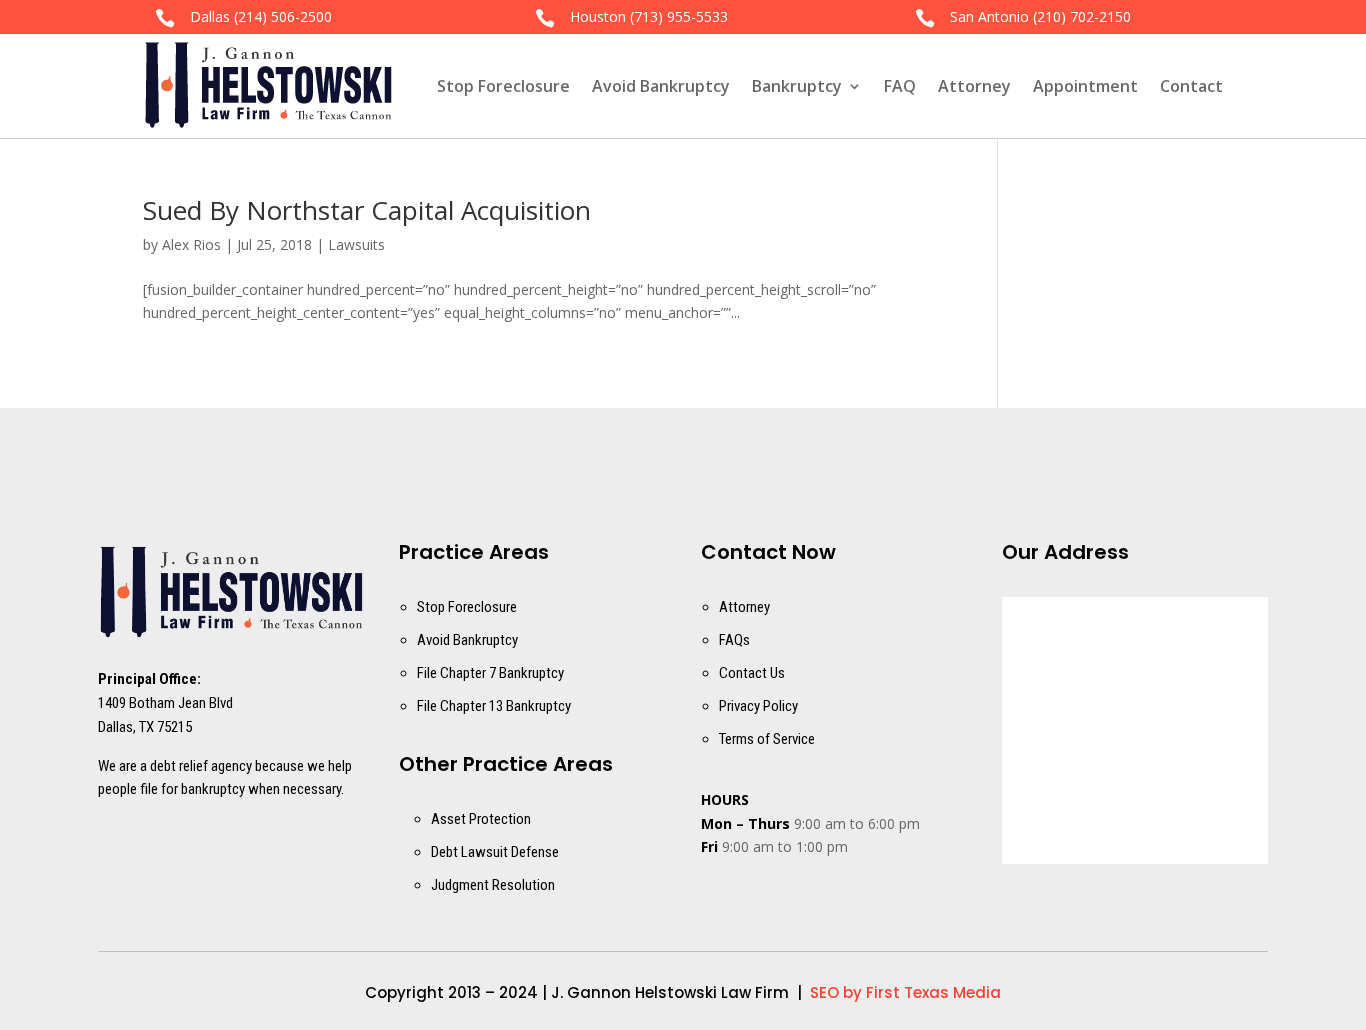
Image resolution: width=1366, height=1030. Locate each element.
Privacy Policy (758, 706)
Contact (1191, 86)
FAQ (900, 86)
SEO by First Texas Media (905, 992)
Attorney (974, 86)
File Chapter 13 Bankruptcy (494, 706)
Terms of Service (767, 739)
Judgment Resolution (493, 885)
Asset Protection (481, 819)
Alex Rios (191, 244)
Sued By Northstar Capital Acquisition (367, 210)
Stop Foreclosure (503, 86)
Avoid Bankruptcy (661, 86)
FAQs (734, 640)
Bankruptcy (797, 86)
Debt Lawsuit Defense (495, 852)
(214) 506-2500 (283, 16)
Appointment (1085, 86)
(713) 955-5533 (679, 16)
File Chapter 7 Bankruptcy (490, 673)
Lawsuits (356, 244)
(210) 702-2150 (1082, 16)
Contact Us (752, 673)
